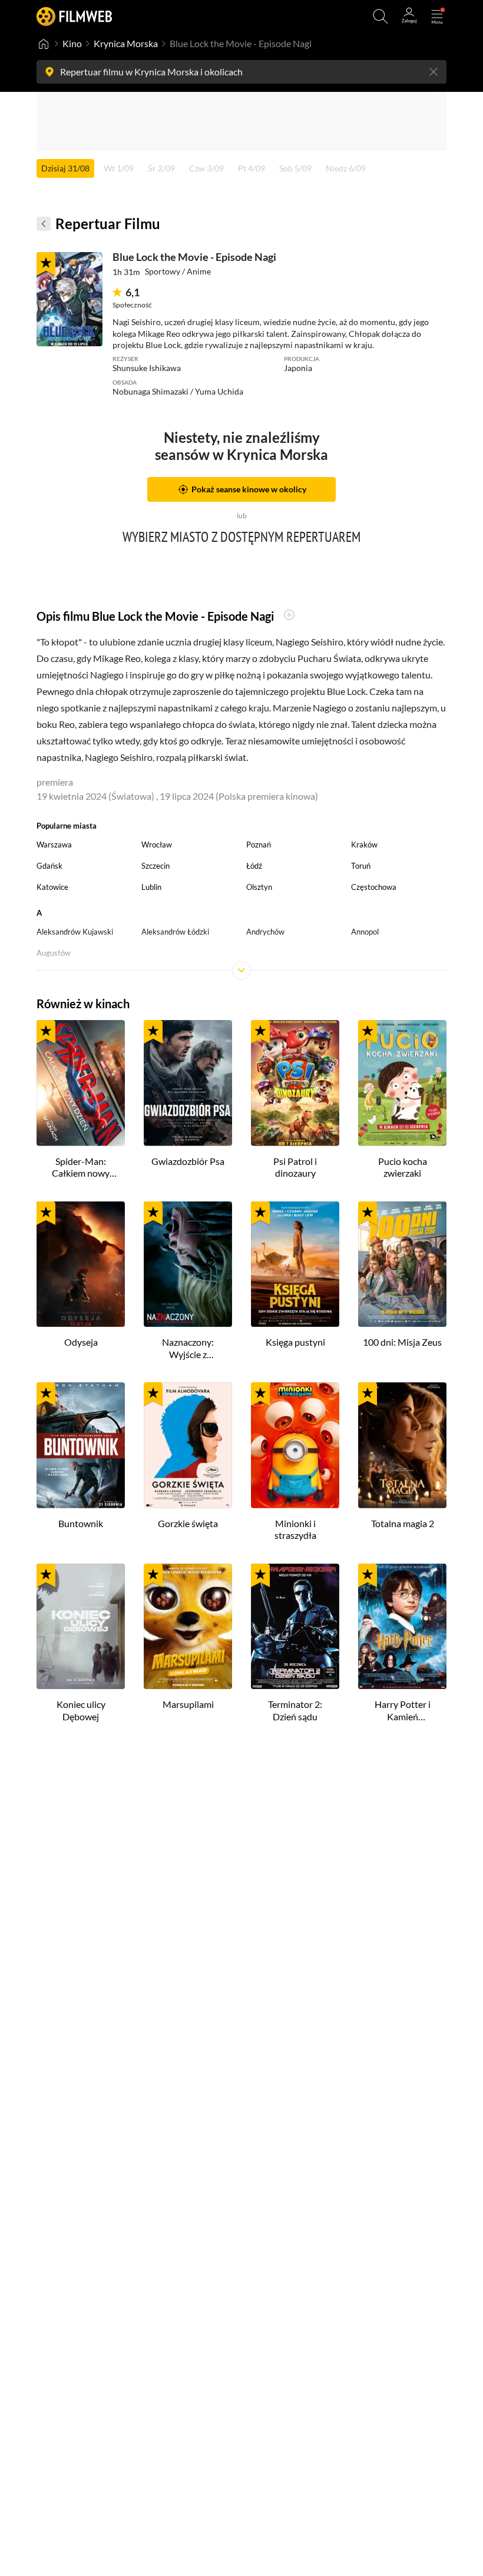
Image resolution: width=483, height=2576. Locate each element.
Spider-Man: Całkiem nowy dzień (81, 1168)
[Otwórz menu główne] (437, 16)
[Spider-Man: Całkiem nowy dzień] (81, 1083)
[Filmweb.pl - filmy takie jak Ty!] (74, 16)
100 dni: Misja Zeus (402, 1342)
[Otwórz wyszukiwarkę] (381, 16)
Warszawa (54, 845)
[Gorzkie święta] (188, 1445)
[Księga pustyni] (295, 1264)
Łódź (254, 866)
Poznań (259, 845)
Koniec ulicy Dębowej (81, 1710)
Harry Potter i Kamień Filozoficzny (403, 1711)
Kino (72, 43)
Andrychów (265, 932)
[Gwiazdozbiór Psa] (188, 1083)
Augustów (54, 953)
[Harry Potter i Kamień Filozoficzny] (402, 1627)
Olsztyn (259, 887)
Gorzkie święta (188, 1523)
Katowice (52, 887)
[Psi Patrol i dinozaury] (295, 1083)
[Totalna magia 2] (402, 1445)
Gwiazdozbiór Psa (188, 1161)
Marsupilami (188, 1704)
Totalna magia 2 (403, 1523)
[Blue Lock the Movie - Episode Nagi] (70, 299)
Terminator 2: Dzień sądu (295, 1710)
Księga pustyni (295, 1342)
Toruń (361, 866)
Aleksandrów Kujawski (75, 932)
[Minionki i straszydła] (295, 1445)
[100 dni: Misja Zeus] (402, 1264)
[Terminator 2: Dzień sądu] (295, 1627)
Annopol (365, 932)
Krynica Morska (126, 43)
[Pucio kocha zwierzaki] (402, 1083)
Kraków (364, 845)
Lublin (151, 887)
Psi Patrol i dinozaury (295, 1167)
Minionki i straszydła (295, 1529)
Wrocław (157, 845)
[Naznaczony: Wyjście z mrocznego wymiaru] (188, 1264)
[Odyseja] (81, 1264)
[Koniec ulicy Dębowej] (81, 1627)
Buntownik (81, 1523)
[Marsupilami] (188, 1627)
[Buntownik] (81, 1445)
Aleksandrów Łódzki (175, 932)
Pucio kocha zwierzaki (403, 1167)
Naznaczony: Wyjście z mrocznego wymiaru (188, 1349)
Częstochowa (374, 887)
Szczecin (156, 866)
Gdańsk (49, 866)
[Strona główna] (44, 44)
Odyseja (81, 1342)
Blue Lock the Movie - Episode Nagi (194, 257)
